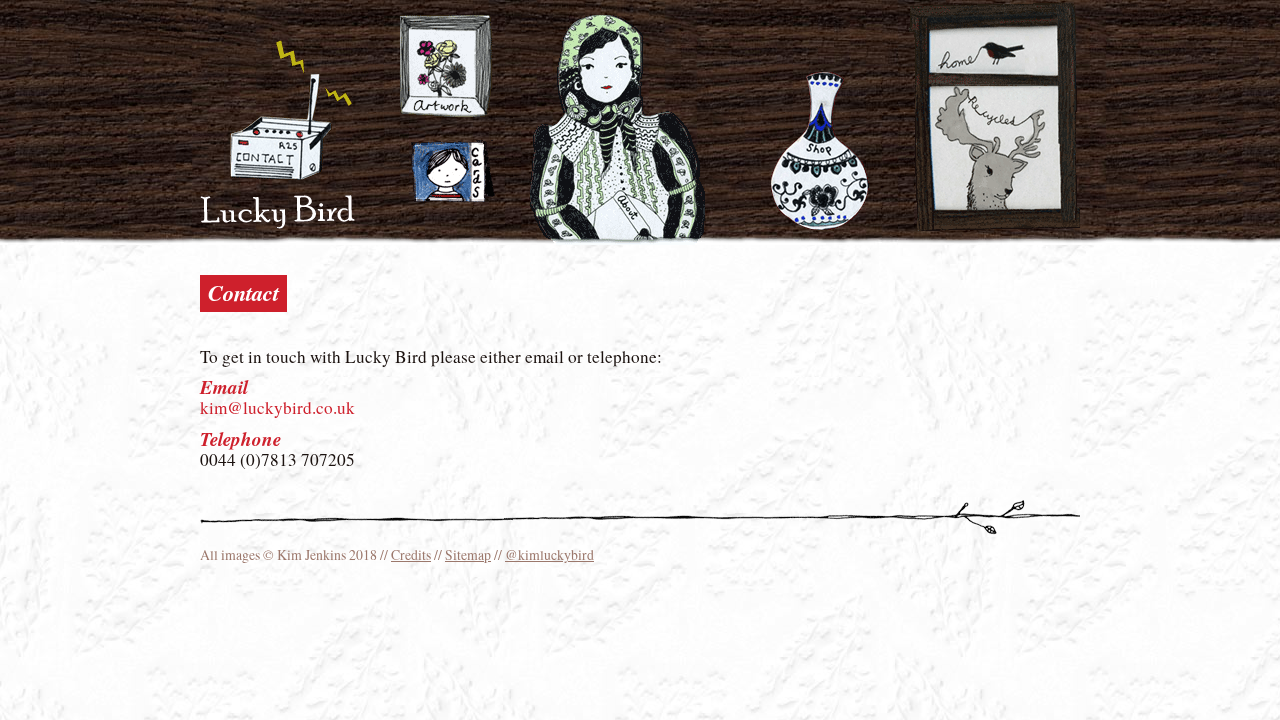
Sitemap (468, 554)
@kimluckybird (549, 554)
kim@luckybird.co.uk (277, 407)
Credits (411, 554)
